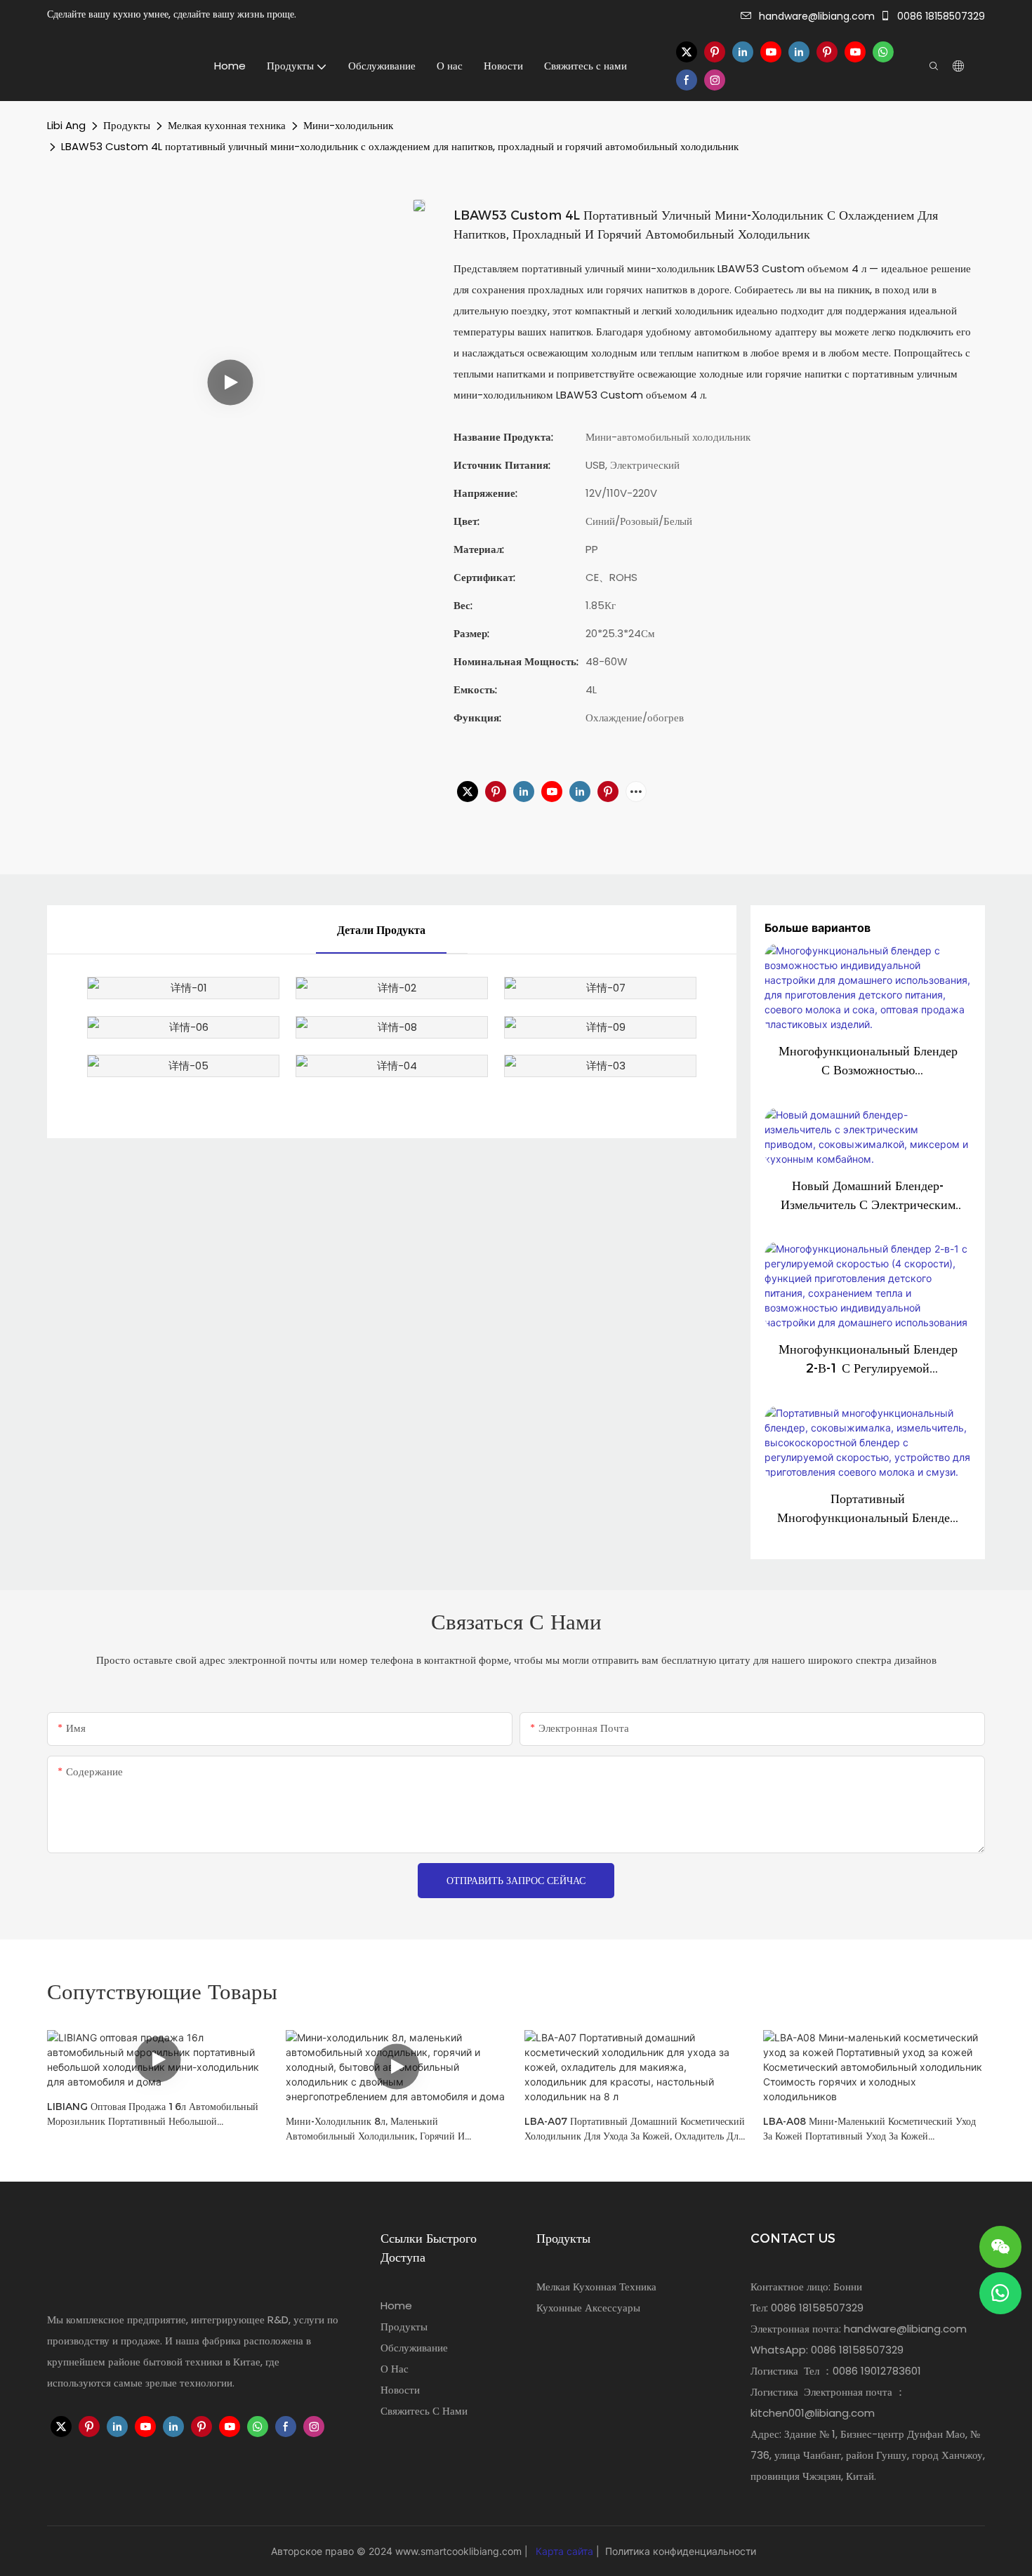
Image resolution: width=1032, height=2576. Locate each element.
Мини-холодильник (348, 125)
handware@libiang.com (817, 16)
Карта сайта (564, 2551)
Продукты (127, 125)
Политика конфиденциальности (679, 2551)
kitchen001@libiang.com (813, 2413)
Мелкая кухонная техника (227, 125)
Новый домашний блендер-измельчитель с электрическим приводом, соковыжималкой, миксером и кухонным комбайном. (868, 1196)
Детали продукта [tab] (381, 930)
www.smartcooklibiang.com (460, 2551)
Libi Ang (66, 125)
